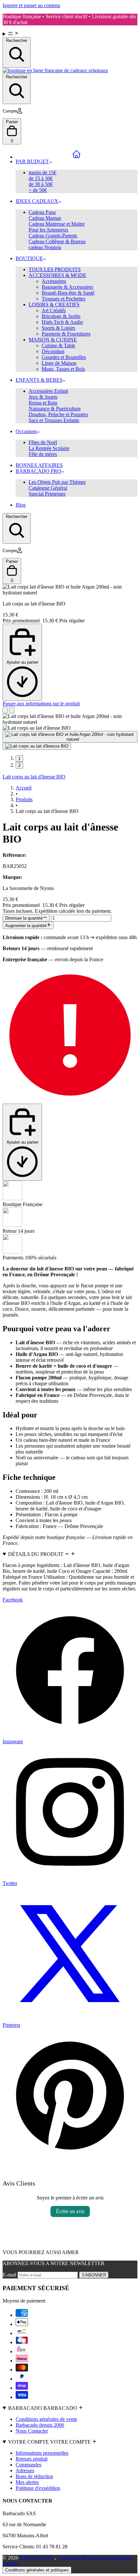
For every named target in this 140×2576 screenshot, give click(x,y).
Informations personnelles (42, 2453)
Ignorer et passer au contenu (31, 5)
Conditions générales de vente (46, 2419)
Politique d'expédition (38, 2488)
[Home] (77, 154)
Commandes (28, 2465)
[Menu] (70, 34)
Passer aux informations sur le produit (41, 704)
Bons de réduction (34, 2476)
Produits (24, 799)
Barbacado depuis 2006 (40, 2425)
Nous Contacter (32, 2431)
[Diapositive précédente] (5, 710)
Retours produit (32, 2459)
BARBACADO (37, 2558)
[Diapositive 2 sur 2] (37, 746)
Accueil (24, 788)
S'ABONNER (94, 2275)
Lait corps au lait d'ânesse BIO (34, 777)
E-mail (10, 2275)
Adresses (25, 2470)
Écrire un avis (70, 2211)
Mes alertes (27, 2482)
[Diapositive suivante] (12, 710)
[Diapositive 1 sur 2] (70, 737)
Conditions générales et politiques (37, 2570)
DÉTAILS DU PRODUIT (36, 1554)
